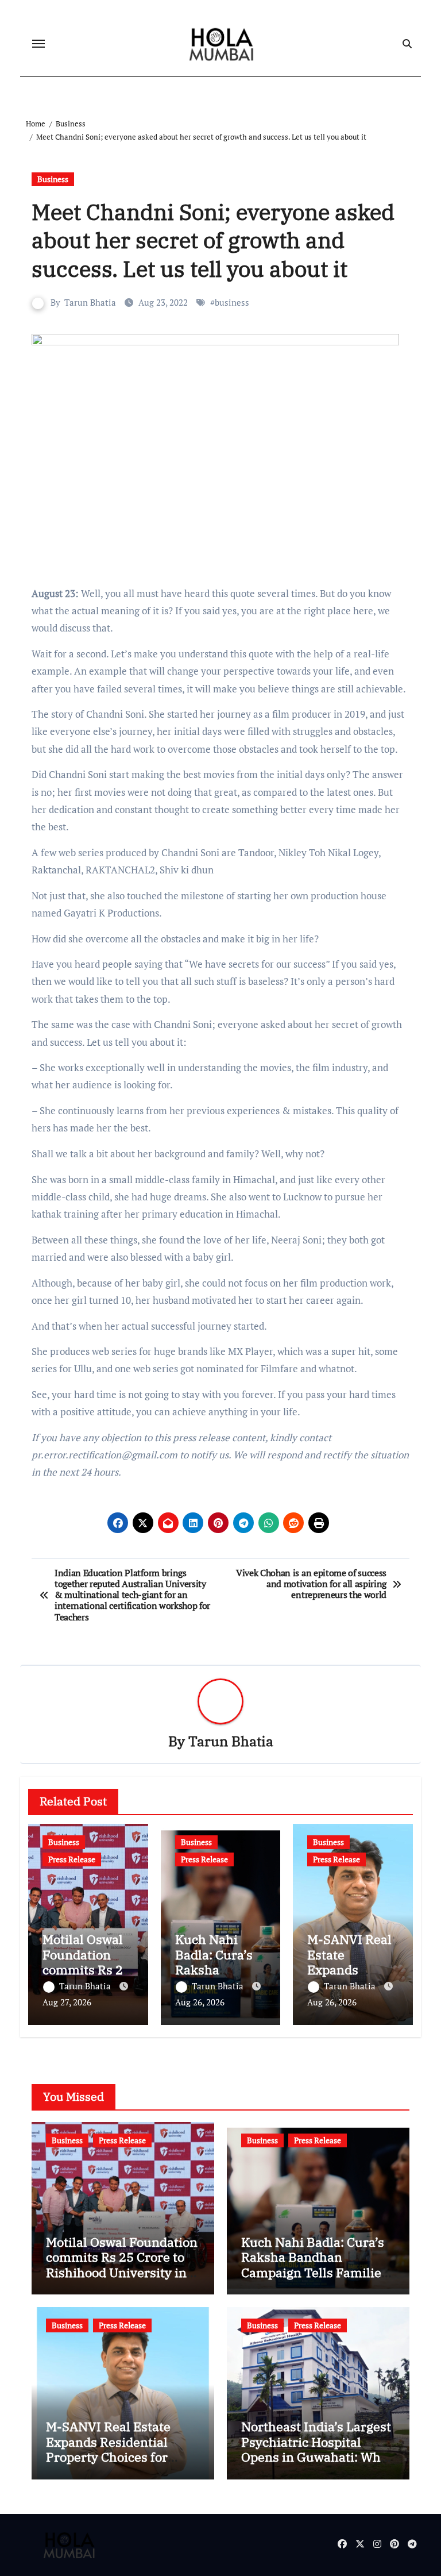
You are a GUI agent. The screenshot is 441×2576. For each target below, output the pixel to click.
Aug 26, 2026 (200, 2002)
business (232, 302)
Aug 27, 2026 (67, 2002)
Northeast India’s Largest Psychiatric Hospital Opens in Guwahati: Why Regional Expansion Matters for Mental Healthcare (316, 2464)
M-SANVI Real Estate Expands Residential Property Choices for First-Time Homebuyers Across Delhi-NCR (118, 2457)
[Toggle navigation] (38, 44)
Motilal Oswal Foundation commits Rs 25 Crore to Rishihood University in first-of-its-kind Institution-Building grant (122, 2280)
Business (53, 179)
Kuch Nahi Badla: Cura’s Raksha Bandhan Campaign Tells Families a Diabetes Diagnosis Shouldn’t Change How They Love (314, 2280)
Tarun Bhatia (90, 302)
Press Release (72, 1859)
